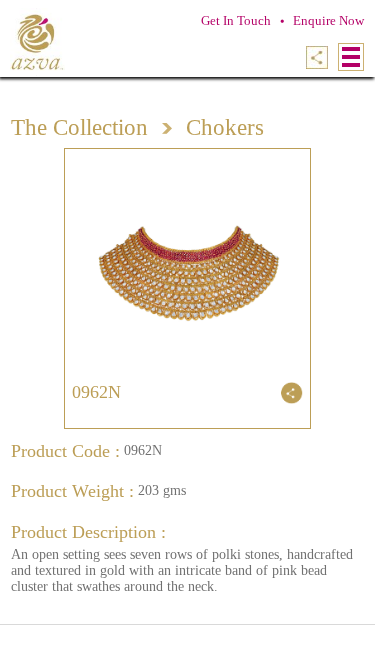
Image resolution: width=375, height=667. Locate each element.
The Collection (79, 127)
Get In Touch (236, 20)
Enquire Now (328, 20)
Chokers (225, 127)
